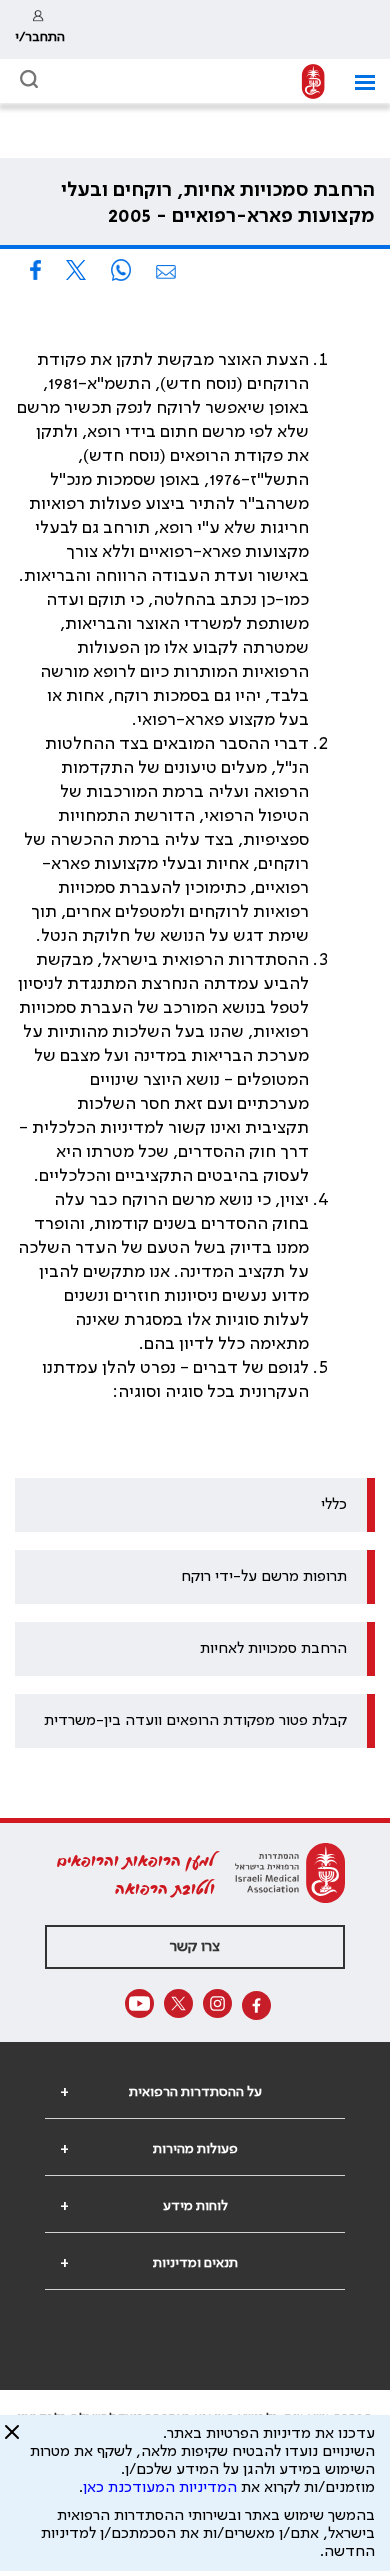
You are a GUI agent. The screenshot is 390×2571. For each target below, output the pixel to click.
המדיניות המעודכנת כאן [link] (160, 2488)
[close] (12, 2440)
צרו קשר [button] (195, 1947)
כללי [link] (334, 1505)
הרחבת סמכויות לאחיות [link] (273, 1649)
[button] (357, 82)
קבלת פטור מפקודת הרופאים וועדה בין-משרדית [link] (195, 1721)
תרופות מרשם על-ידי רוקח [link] (264, 1577)
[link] (40, 29)
